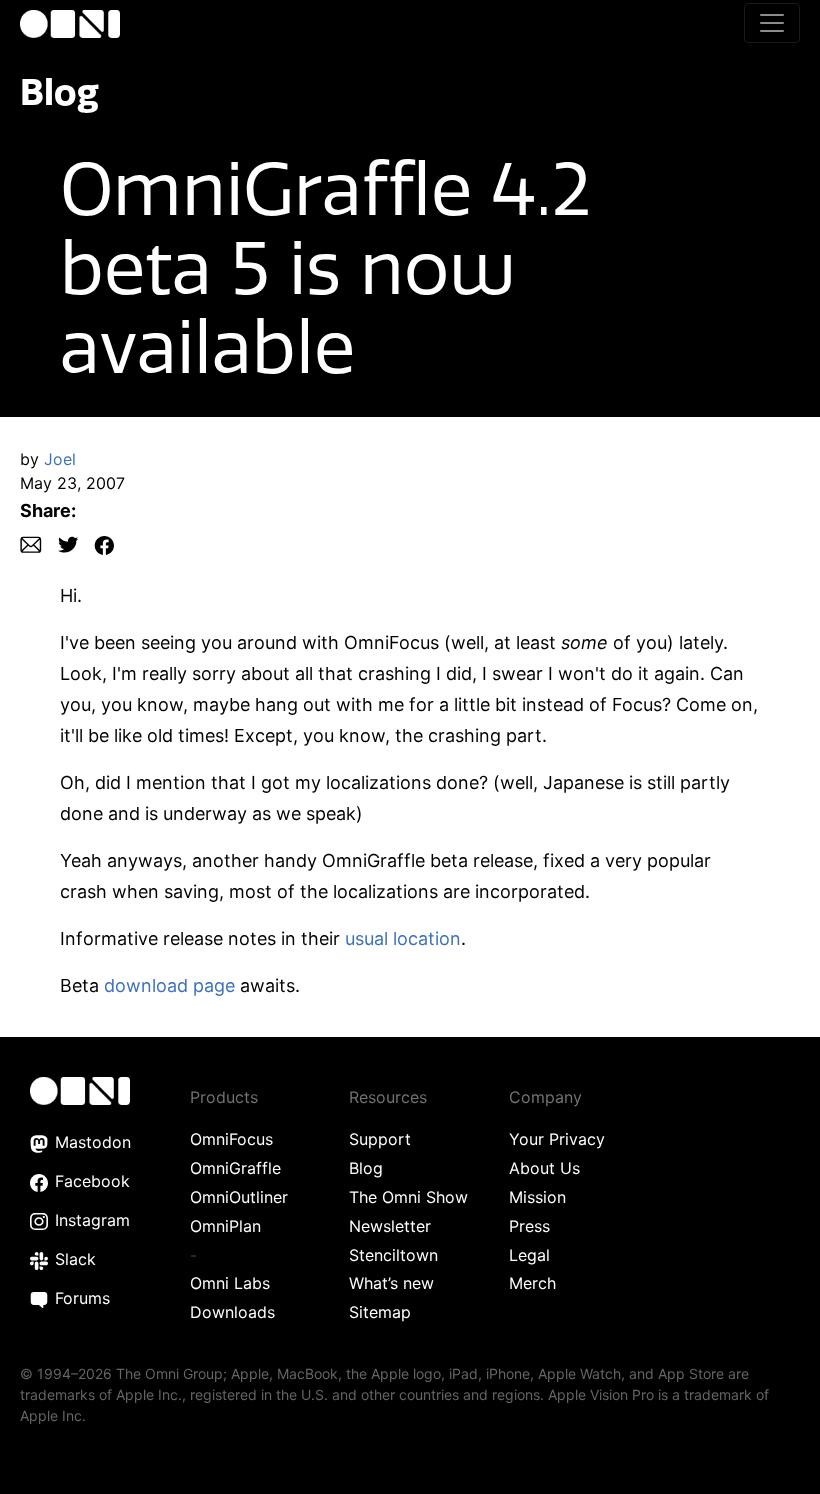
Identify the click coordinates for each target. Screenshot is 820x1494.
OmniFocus (231, 1139)
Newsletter (390, 1226)
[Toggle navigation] (772, 23)
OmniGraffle (235, 1168)
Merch (532, 1283)
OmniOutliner (239, 1197)
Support (380, 1139)
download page (169, 985)
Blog (59, 91)
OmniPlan (225, 1226)
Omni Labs (230, 1283)
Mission (537, 1197)
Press (529, 1226)
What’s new (391, 1283)
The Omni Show (408, 1197)
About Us (544, 1168)
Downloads (232, 1312)
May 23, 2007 (72, 483)
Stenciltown (393, 1255)
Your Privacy (557, 1139)
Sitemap (380, 1312)
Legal (529, 1255)
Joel (60, 459)
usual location (403, 938)
